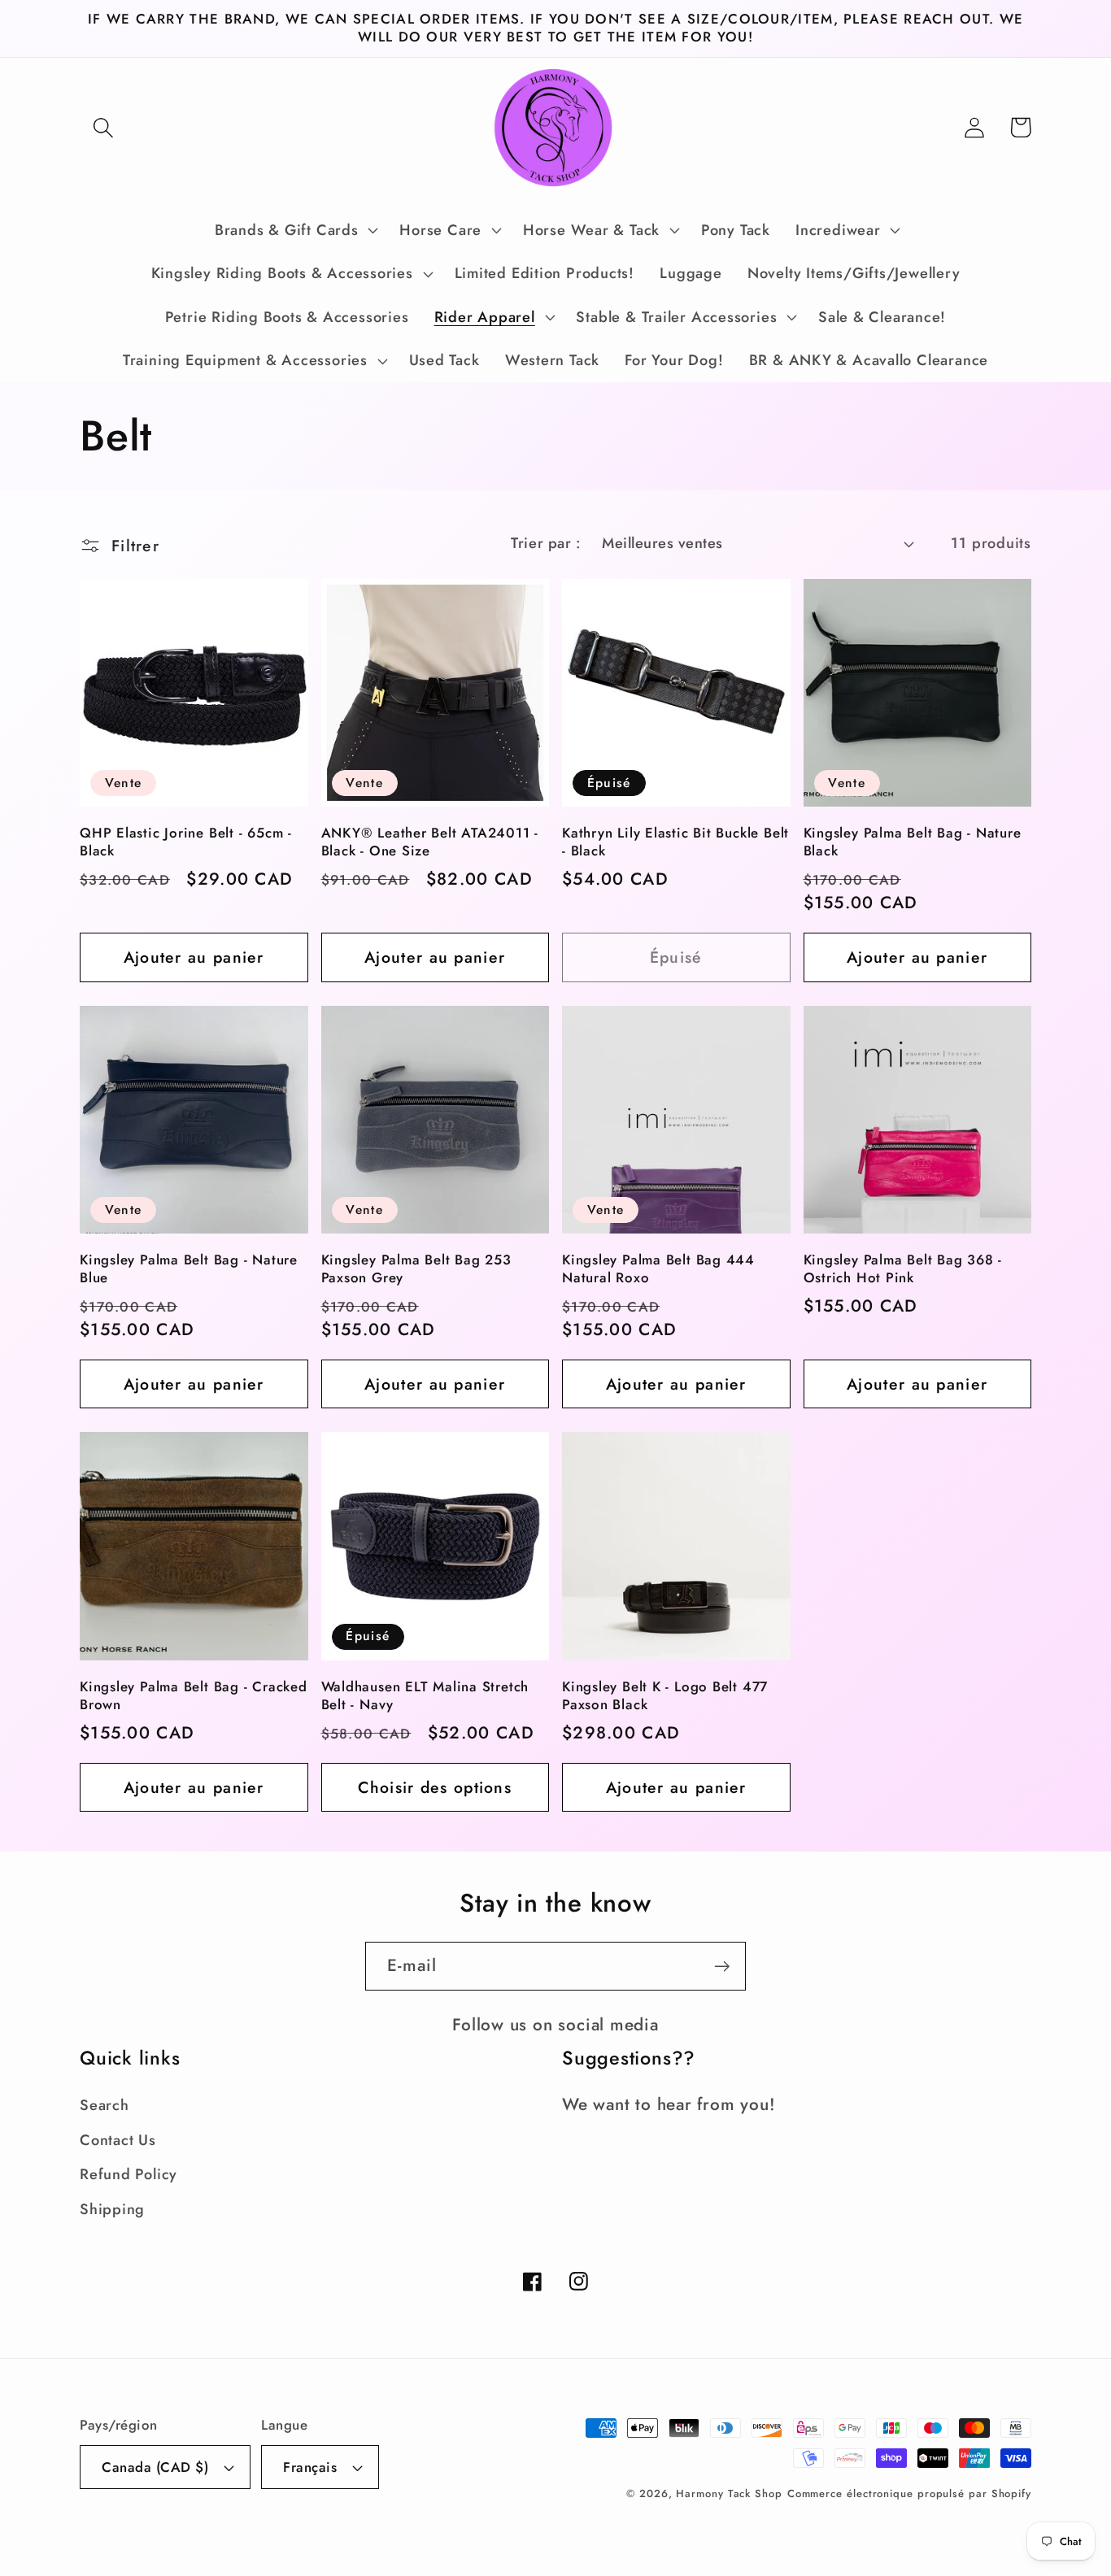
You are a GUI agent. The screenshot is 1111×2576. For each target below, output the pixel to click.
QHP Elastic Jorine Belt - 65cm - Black (186, 842)
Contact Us (118, 2140)
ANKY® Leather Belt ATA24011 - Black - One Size (430, 842)
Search (105, 2105)
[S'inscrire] (722, 1967)
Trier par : (546, 543)
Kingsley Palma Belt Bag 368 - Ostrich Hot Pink (903, 1269)
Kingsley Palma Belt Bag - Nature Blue (189, 1269)
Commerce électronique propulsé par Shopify (909, 2493)
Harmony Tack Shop (729, 2493)
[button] (103, 127)
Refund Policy (129, 2174)
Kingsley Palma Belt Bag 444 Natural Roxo (658, 1269)
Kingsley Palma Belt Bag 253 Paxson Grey (416, 1269)
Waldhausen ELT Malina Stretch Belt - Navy (425, 1696)
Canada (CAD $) (155, 2467)
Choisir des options (435, 1787)
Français (310, 2467)
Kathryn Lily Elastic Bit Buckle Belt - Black (675, 842)
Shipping (112, 2209)
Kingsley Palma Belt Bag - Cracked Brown (194, 1696)
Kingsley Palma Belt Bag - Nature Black (913, 842)
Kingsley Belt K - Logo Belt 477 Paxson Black (665, 1696)
